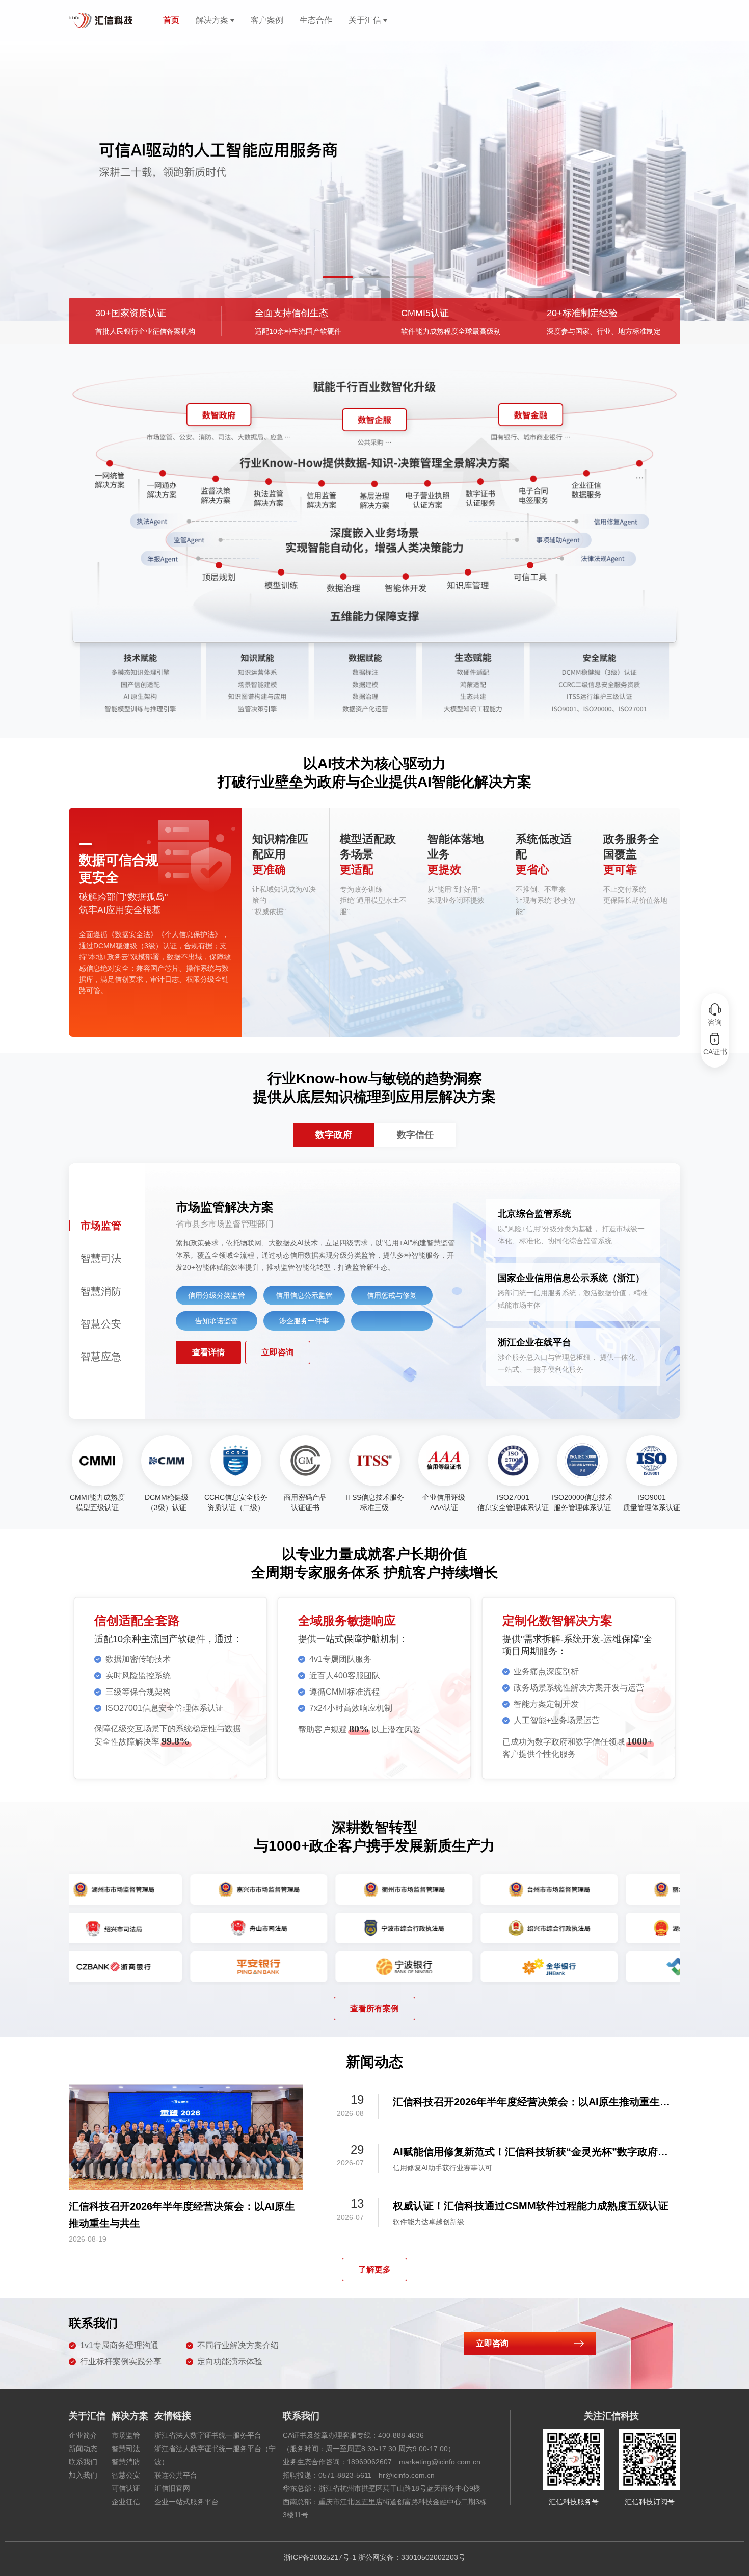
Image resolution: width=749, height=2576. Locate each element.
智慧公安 (126, 2475)
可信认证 (126, 2488)
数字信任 (415, 1135)
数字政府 (334, 1135)
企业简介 (83, 2435)
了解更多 (374, 2269)
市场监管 (126, 2435)
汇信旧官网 (172, 2488)
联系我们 (83, 2462)
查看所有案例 (374, 2008)
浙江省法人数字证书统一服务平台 (208, 2435)
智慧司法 (126, 2449)
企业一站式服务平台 (186, 2502)
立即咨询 (278, 1352)
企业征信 (126, 2502)
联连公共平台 (176, 2475)
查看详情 (208, 1352)
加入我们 (83, 2475)
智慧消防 (126, 2462)
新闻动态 (83, 2449)
